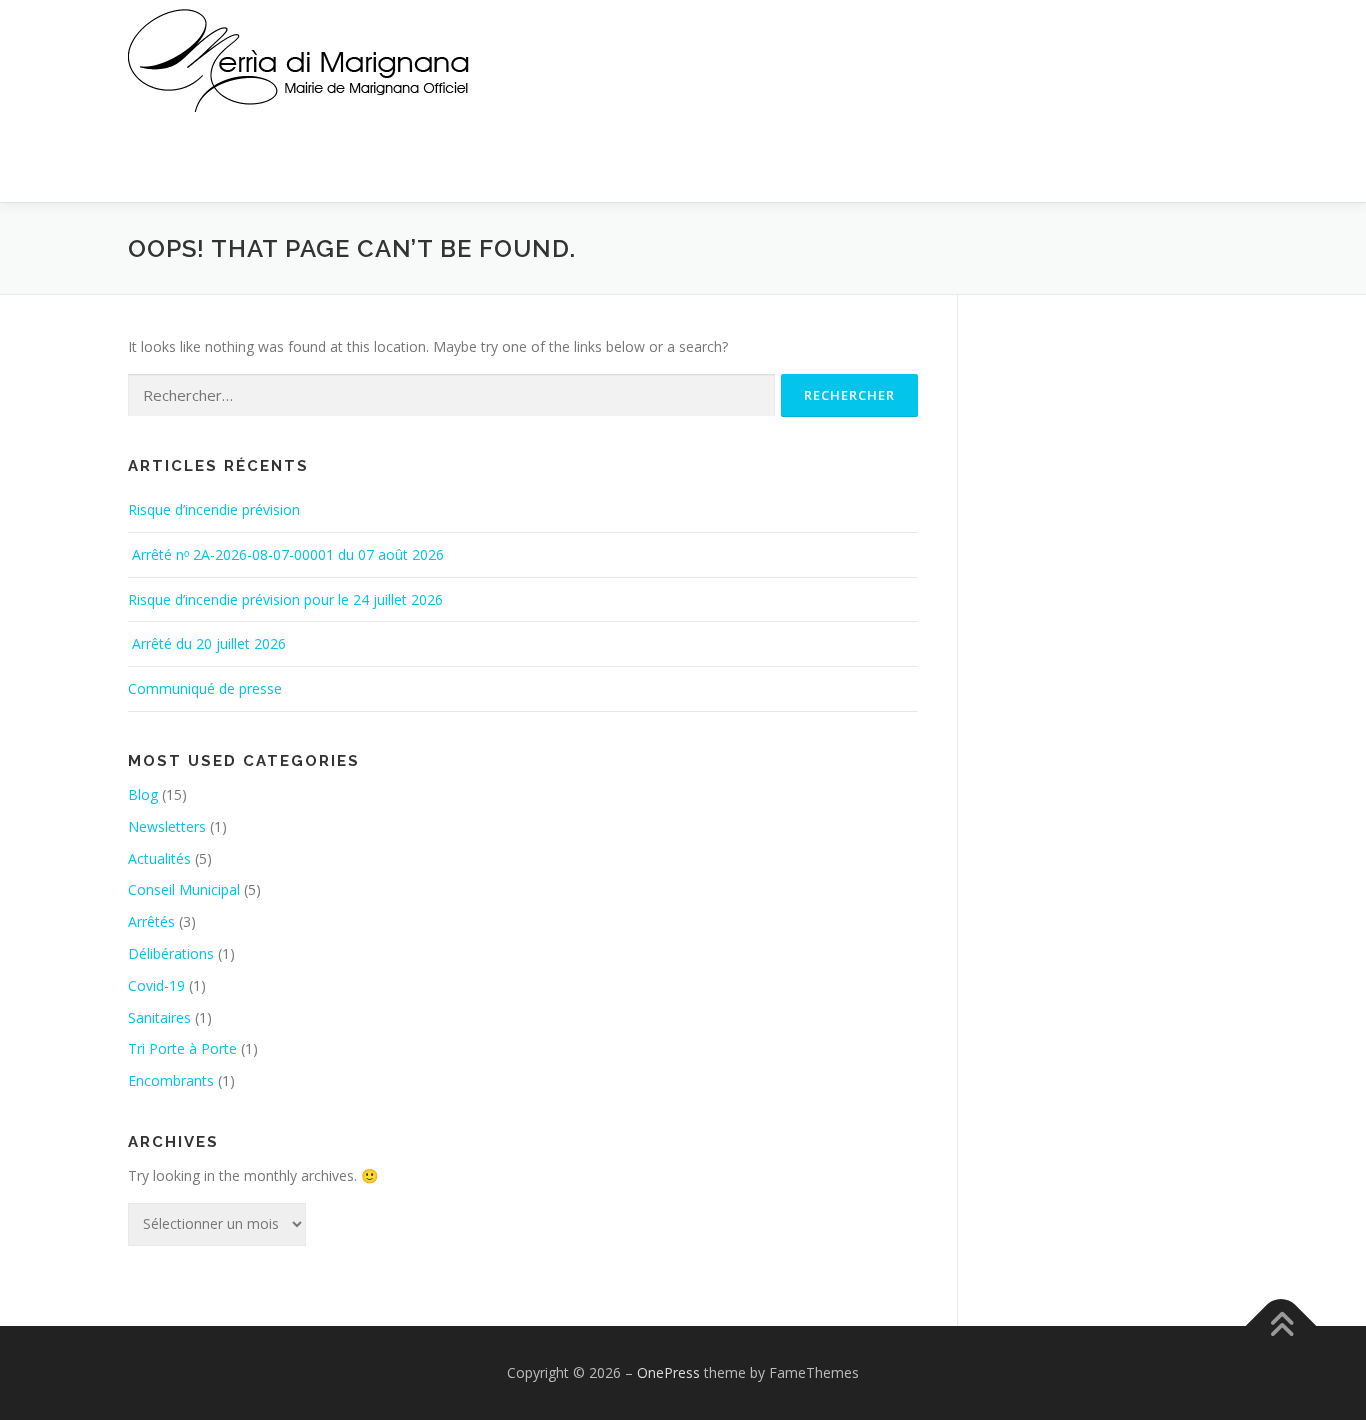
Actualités (159, 858)
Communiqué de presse (205, 688)
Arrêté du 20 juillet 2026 (207, 643)
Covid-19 (156, 985)
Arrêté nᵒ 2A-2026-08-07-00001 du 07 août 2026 (288, 554)
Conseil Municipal (184, 889)
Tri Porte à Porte (182, 1048)
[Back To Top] (1281, 1325)
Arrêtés (151, 921)
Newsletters (167, 826)
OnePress (668, 1372)
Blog (143, 794)
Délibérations (171, 953)
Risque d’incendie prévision (214, 509)
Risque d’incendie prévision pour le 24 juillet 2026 (285, 599)
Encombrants (171, 1080)
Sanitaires (159, 1017)
